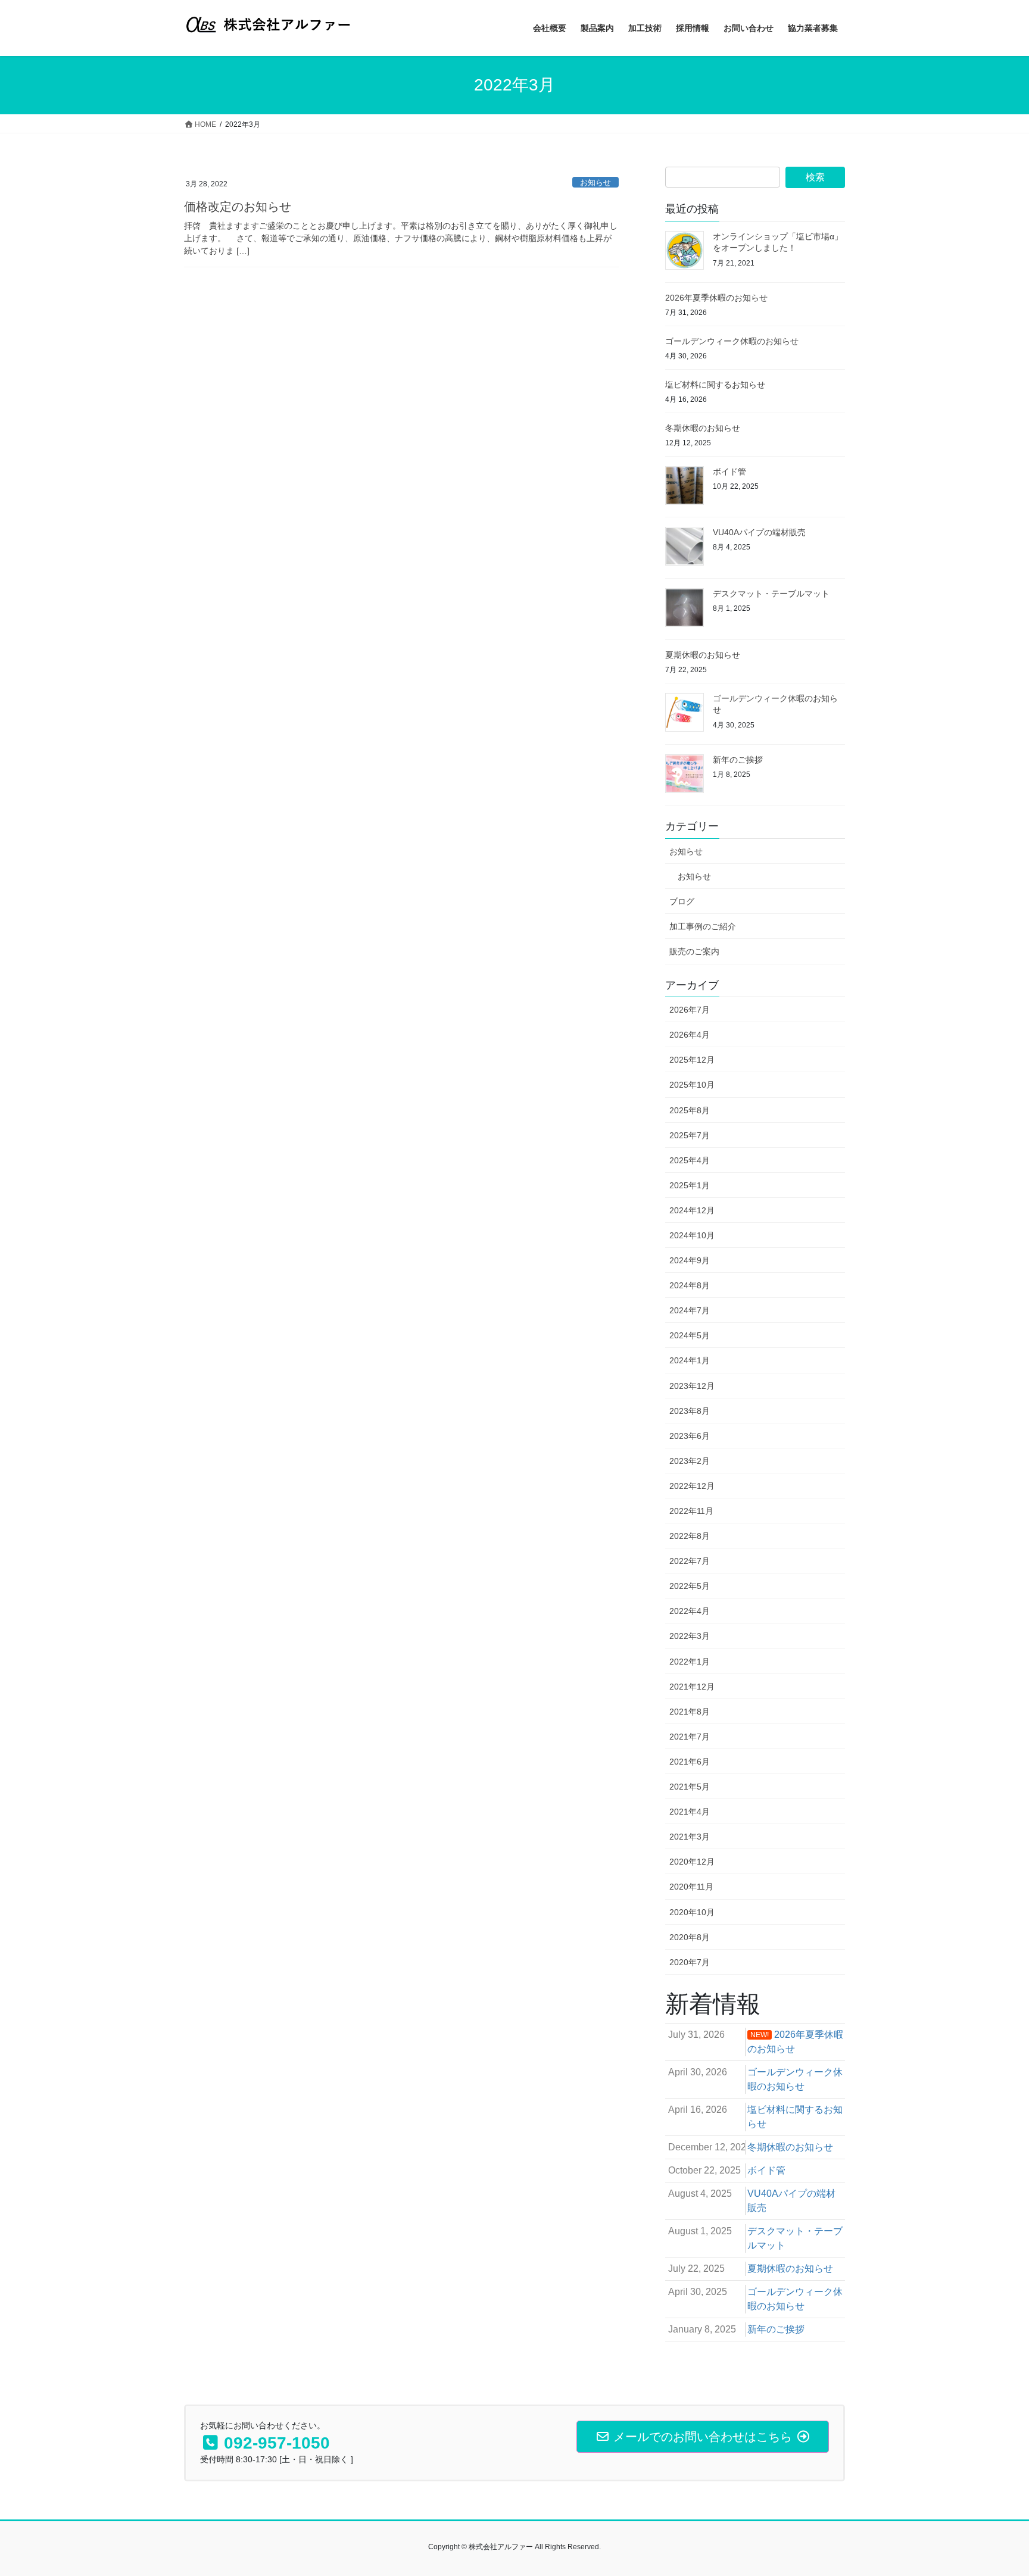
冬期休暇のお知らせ (703, 428)
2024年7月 (690, 1310)
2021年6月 (690, 1762)
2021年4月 (690, 1812)
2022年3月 (690, 1636)
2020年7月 (690, 1962)
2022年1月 (690, 1662)
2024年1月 (690, 1360)
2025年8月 (690, 1110)
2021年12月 (692, 1687)
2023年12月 (692, 1386)
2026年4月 (690, 1035)
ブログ (682, 901)
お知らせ (595, 182)
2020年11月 (691, 1887)
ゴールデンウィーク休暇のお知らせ (732, 341)
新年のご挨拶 (738, 760)
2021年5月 (690, 1787)
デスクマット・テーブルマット (771, 594)
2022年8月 (690, 1536)
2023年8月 (690, 1411)
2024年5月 (690, 1335)
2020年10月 (692, 1912)
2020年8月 (690, 1937)
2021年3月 (690, 1837)
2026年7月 (690, 1010)
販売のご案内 (694, 951)
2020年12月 (692, 1862)
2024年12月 (692, 1210)
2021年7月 (690, 1737)
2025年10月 (692, 1085)
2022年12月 (692, 1486)
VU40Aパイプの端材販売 (759, 532)
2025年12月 (692, 1060)
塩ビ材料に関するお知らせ (715, 385)
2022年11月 (691, 1511)
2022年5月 (690, 1586)
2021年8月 (690, 1712)
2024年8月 (690, 1285)
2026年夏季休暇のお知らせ (716, 298)
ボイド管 (729, 472)
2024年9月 (690, 1260)
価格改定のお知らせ (238, 207)
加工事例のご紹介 (703, 926)
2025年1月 (690, 1185)
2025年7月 (690, 1135)
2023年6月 (690, 1436)
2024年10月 (692, 1235)
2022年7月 (690, 1561)
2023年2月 (690, 1461)
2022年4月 (690, 1611)
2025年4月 (690, 1160)
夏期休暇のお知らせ (703, 655)
